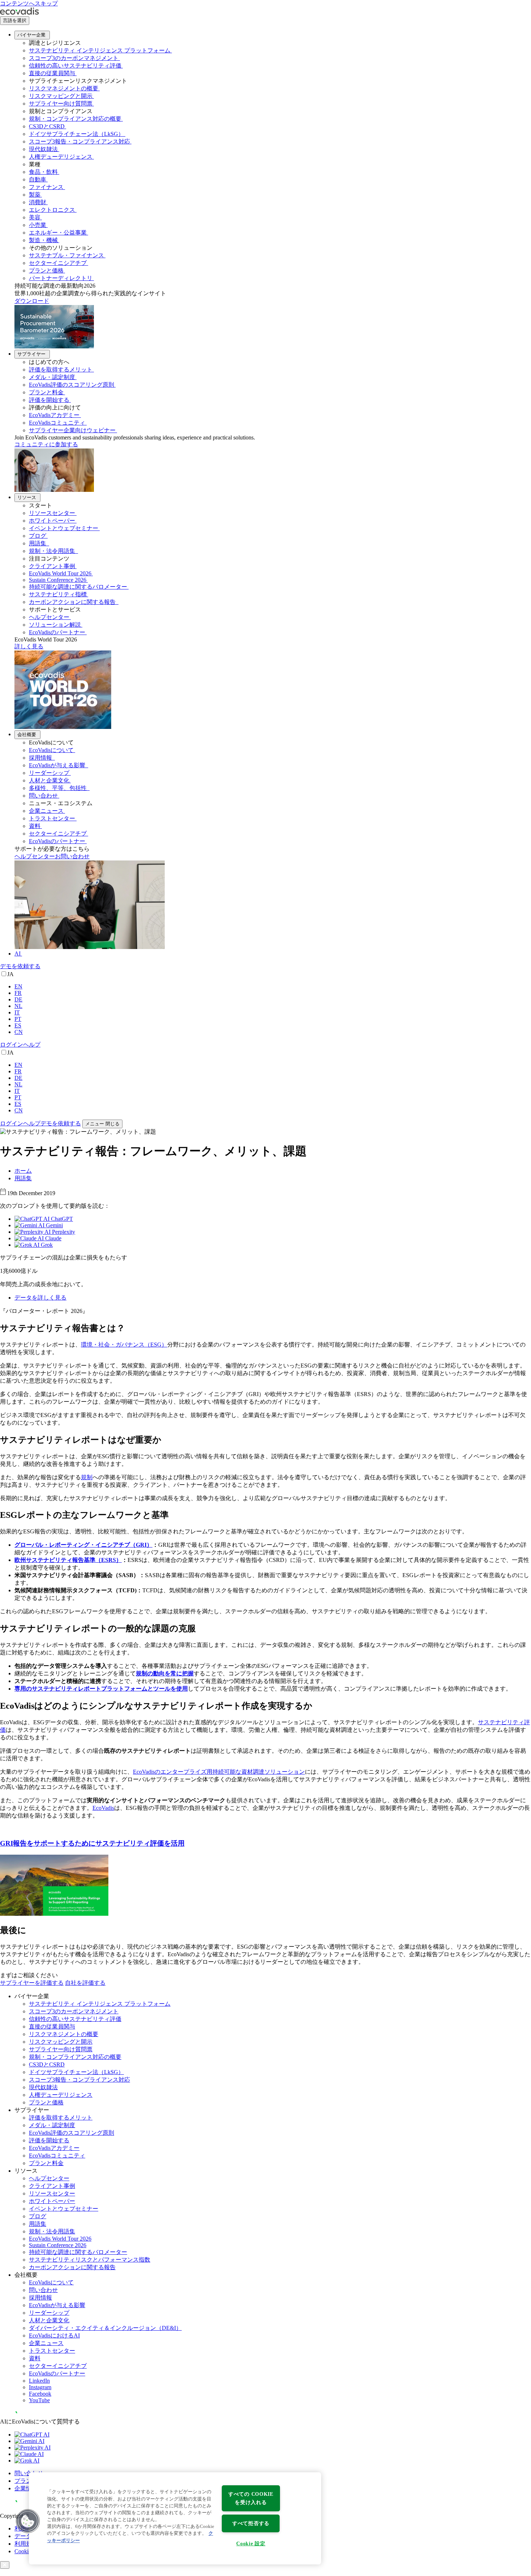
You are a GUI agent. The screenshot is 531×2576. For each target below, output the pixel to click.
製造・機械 (43, 240)
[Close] (5, 2565)
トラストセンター (52, 818)
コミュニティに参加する (46, 444)
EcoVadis (103, 1808)
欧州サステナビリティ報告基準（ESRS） (68, 1560)
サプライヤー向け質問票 (61, 104)
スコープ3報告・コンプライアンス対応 (79, 141)
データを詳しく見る (40, 1298)
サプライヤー (31, 354)
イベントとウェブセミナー (64, 528)
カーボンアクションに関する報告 (73, 602)
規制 (87, 1477)
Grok (46, 1245)
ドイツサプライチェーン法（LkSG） (76, 134)
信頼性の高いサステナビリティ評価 (75, 66)
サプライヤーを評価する (32, 1983)
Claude (53, 1238)
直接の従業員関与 (52, 73)
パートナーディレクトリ (61, 278)
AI (18, 954)
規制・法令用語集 (53, 551)
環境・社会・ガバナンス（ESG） (124, 1345)
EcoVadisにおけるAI (54, 2335)
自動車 (38, 179)
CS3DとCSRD (47, 126)
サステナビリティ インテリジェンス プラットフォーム (100, 50)
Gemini (54, 1225)
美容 (35, 217)
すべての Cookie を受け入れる (251, 2498)
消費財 (38, 202)
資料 (35, 826)
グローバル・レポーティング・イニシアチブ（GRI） (83, 1545)
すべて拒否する (251, 2523)
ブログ (38, 536)
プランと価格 (46, 271)
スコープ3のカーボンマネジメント (74, 58)
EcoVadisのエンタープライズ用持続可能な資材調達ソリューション (219, 1772)
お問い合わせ (72, 856)
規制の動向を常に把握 (165, 1673)
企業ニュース (46, 811)
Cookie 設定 (251, 2543)
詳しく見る (29, 646)
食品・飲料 (43, 172)
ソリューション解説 (55, 625)
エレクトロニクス (52, 210)
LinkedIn (39, 2381)
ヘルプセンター (49, 617)
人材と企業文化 (49, 780)
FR (18, 993)
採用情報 (41, 758)
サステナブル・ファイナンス (66, 255)
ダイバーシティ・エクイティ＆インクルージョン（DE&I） (105, 2328)
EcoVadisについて (51, 750)
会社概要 (27, 735)
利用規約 (26, 2544)
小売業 (38, 225)
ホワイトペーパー (52, 521)
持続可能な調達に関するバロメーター (78, 587)
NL (18, 1006)
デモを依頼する (20, 966)
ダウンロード (32, 301)
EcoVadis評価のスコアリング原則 (72, 385)
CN (19, 1032)
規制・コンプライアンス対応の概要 (75, 119)
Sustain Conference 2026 (58, 580)
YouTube (39, 2400)
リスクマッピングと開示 (61, 96)
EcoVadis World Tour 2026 (60, 573)
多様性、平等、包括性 (59, 788)
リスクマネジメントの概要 (64, 88)
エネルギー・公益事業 (58, 233)
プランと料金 (46, 392)
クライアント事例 (52, 566)
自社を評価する (85, 1983)
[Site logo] (20, 13)
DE (18, 999)
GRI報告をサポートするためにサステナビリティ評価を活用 (92, 1843)
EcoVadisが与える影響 (58, 765)
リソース (27, 497)
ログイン (12, 1045)
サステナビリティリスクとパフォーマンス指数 (90, 2260)
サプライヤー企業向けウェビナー (72, 430)
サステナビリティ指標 (58, 594)
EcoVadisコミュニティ (57, 423)
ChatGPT (61, 1219)
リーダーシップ (49, 773)
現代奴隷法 (43, 149)
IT (17, 1012)
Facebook (40, 2394)
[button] (28, 2521)
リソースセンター (52, 513)
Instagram (40, 2387)
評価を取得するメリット (61, 370)
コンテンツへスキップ (29, 3)
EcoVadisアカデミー (54, 415)
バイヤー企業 (31, 35)
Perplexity (63, 1232)
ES (18, 1025)
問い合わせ (43, 796)
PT (18, 1019)
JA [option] (10, 974)
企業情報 (26, 2488)
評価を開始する (49, 400)
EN (18, 986)
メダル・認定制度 (52, 377)
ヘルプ (32, 1045)
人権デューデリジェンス (61, 157)
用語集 (38, 543)
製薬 (35, 195)
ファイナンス (46, 187)
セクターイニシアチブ (58, 263)
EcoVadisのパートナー (57, 632)
